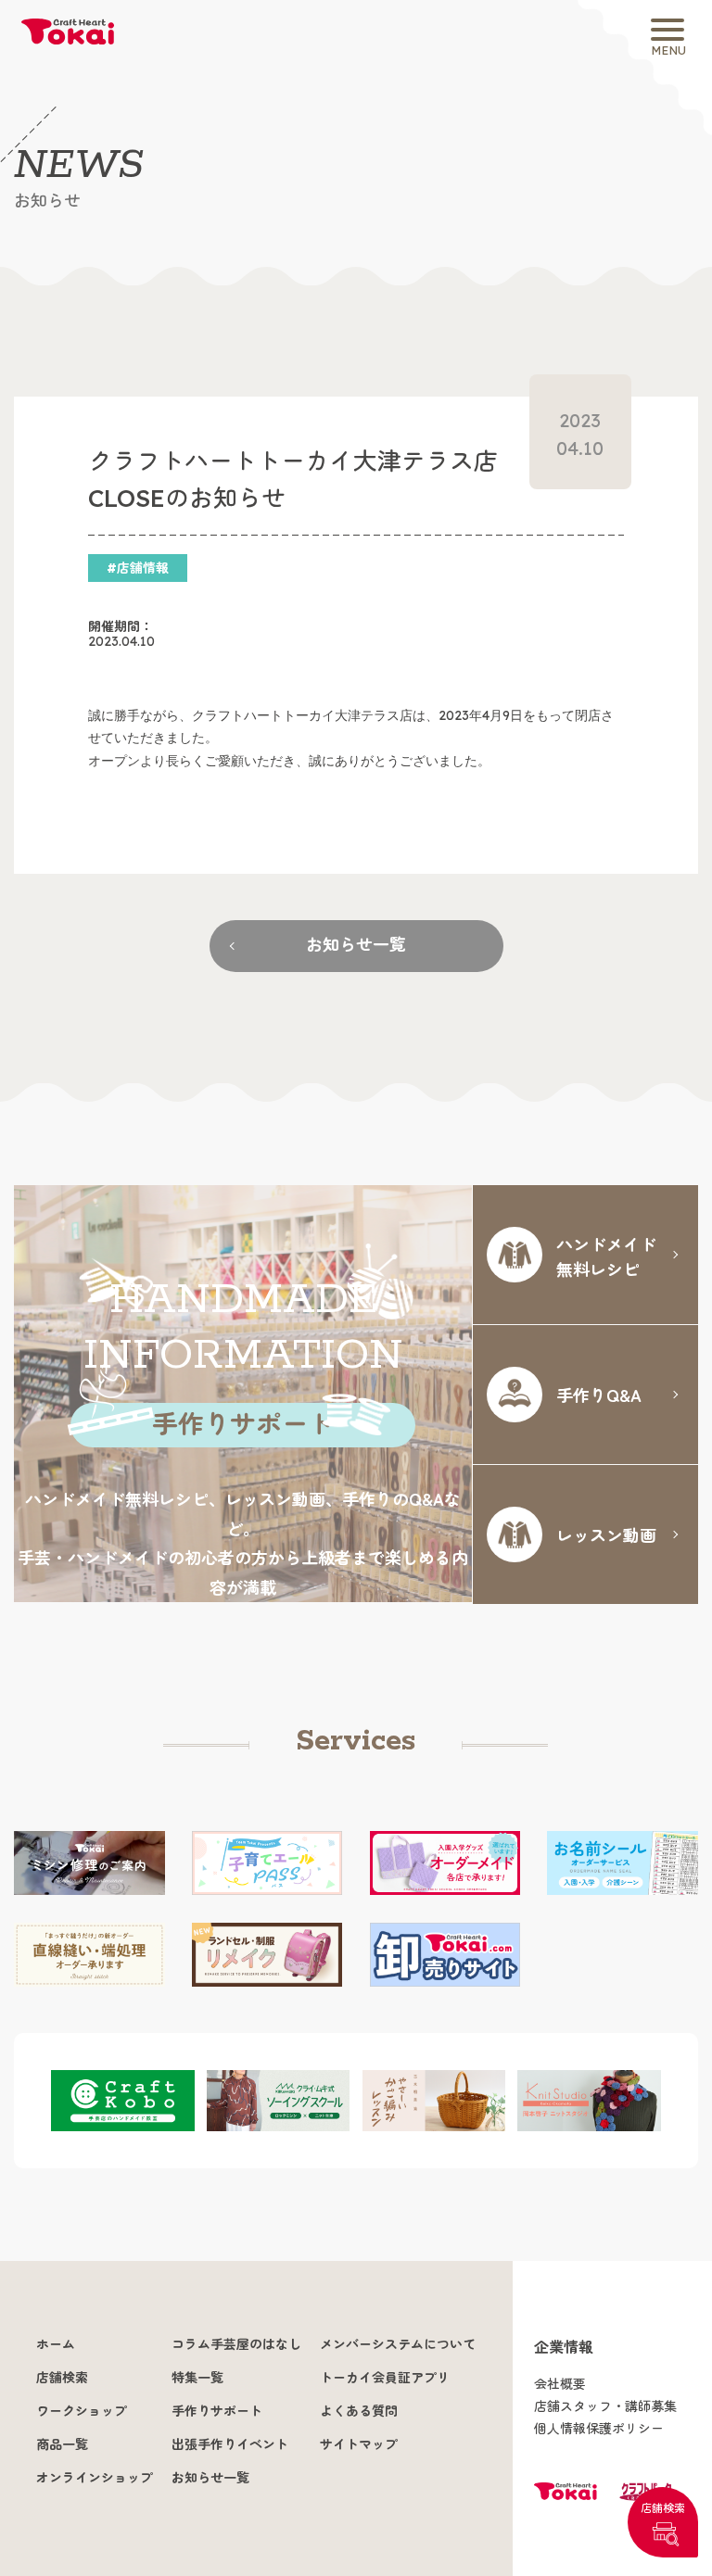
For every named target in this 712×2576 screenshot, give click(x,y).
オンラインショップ (95, 2478)
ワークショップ (82, 2411)
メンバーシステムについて (398, 2344)
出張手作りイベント (230, 2444)
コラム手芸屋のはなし (236, 2344)
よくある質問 (359, 2411)
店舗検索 (663, 2508)
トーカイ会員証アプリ (385, 2378)
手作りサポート (217, 2411)
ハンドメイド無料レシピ (606, 1256)
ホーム (56, 2344)
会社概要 (560, 2384)
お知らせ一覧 (356, 945)
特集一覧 (197, 2378)
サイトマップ (359, 2444)
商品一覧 (62, 2444)
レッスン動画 (606, 1534)
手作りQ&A (599, 1395)
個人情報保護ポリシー (599, 2429)
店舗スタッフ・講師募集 (605, 2406)
